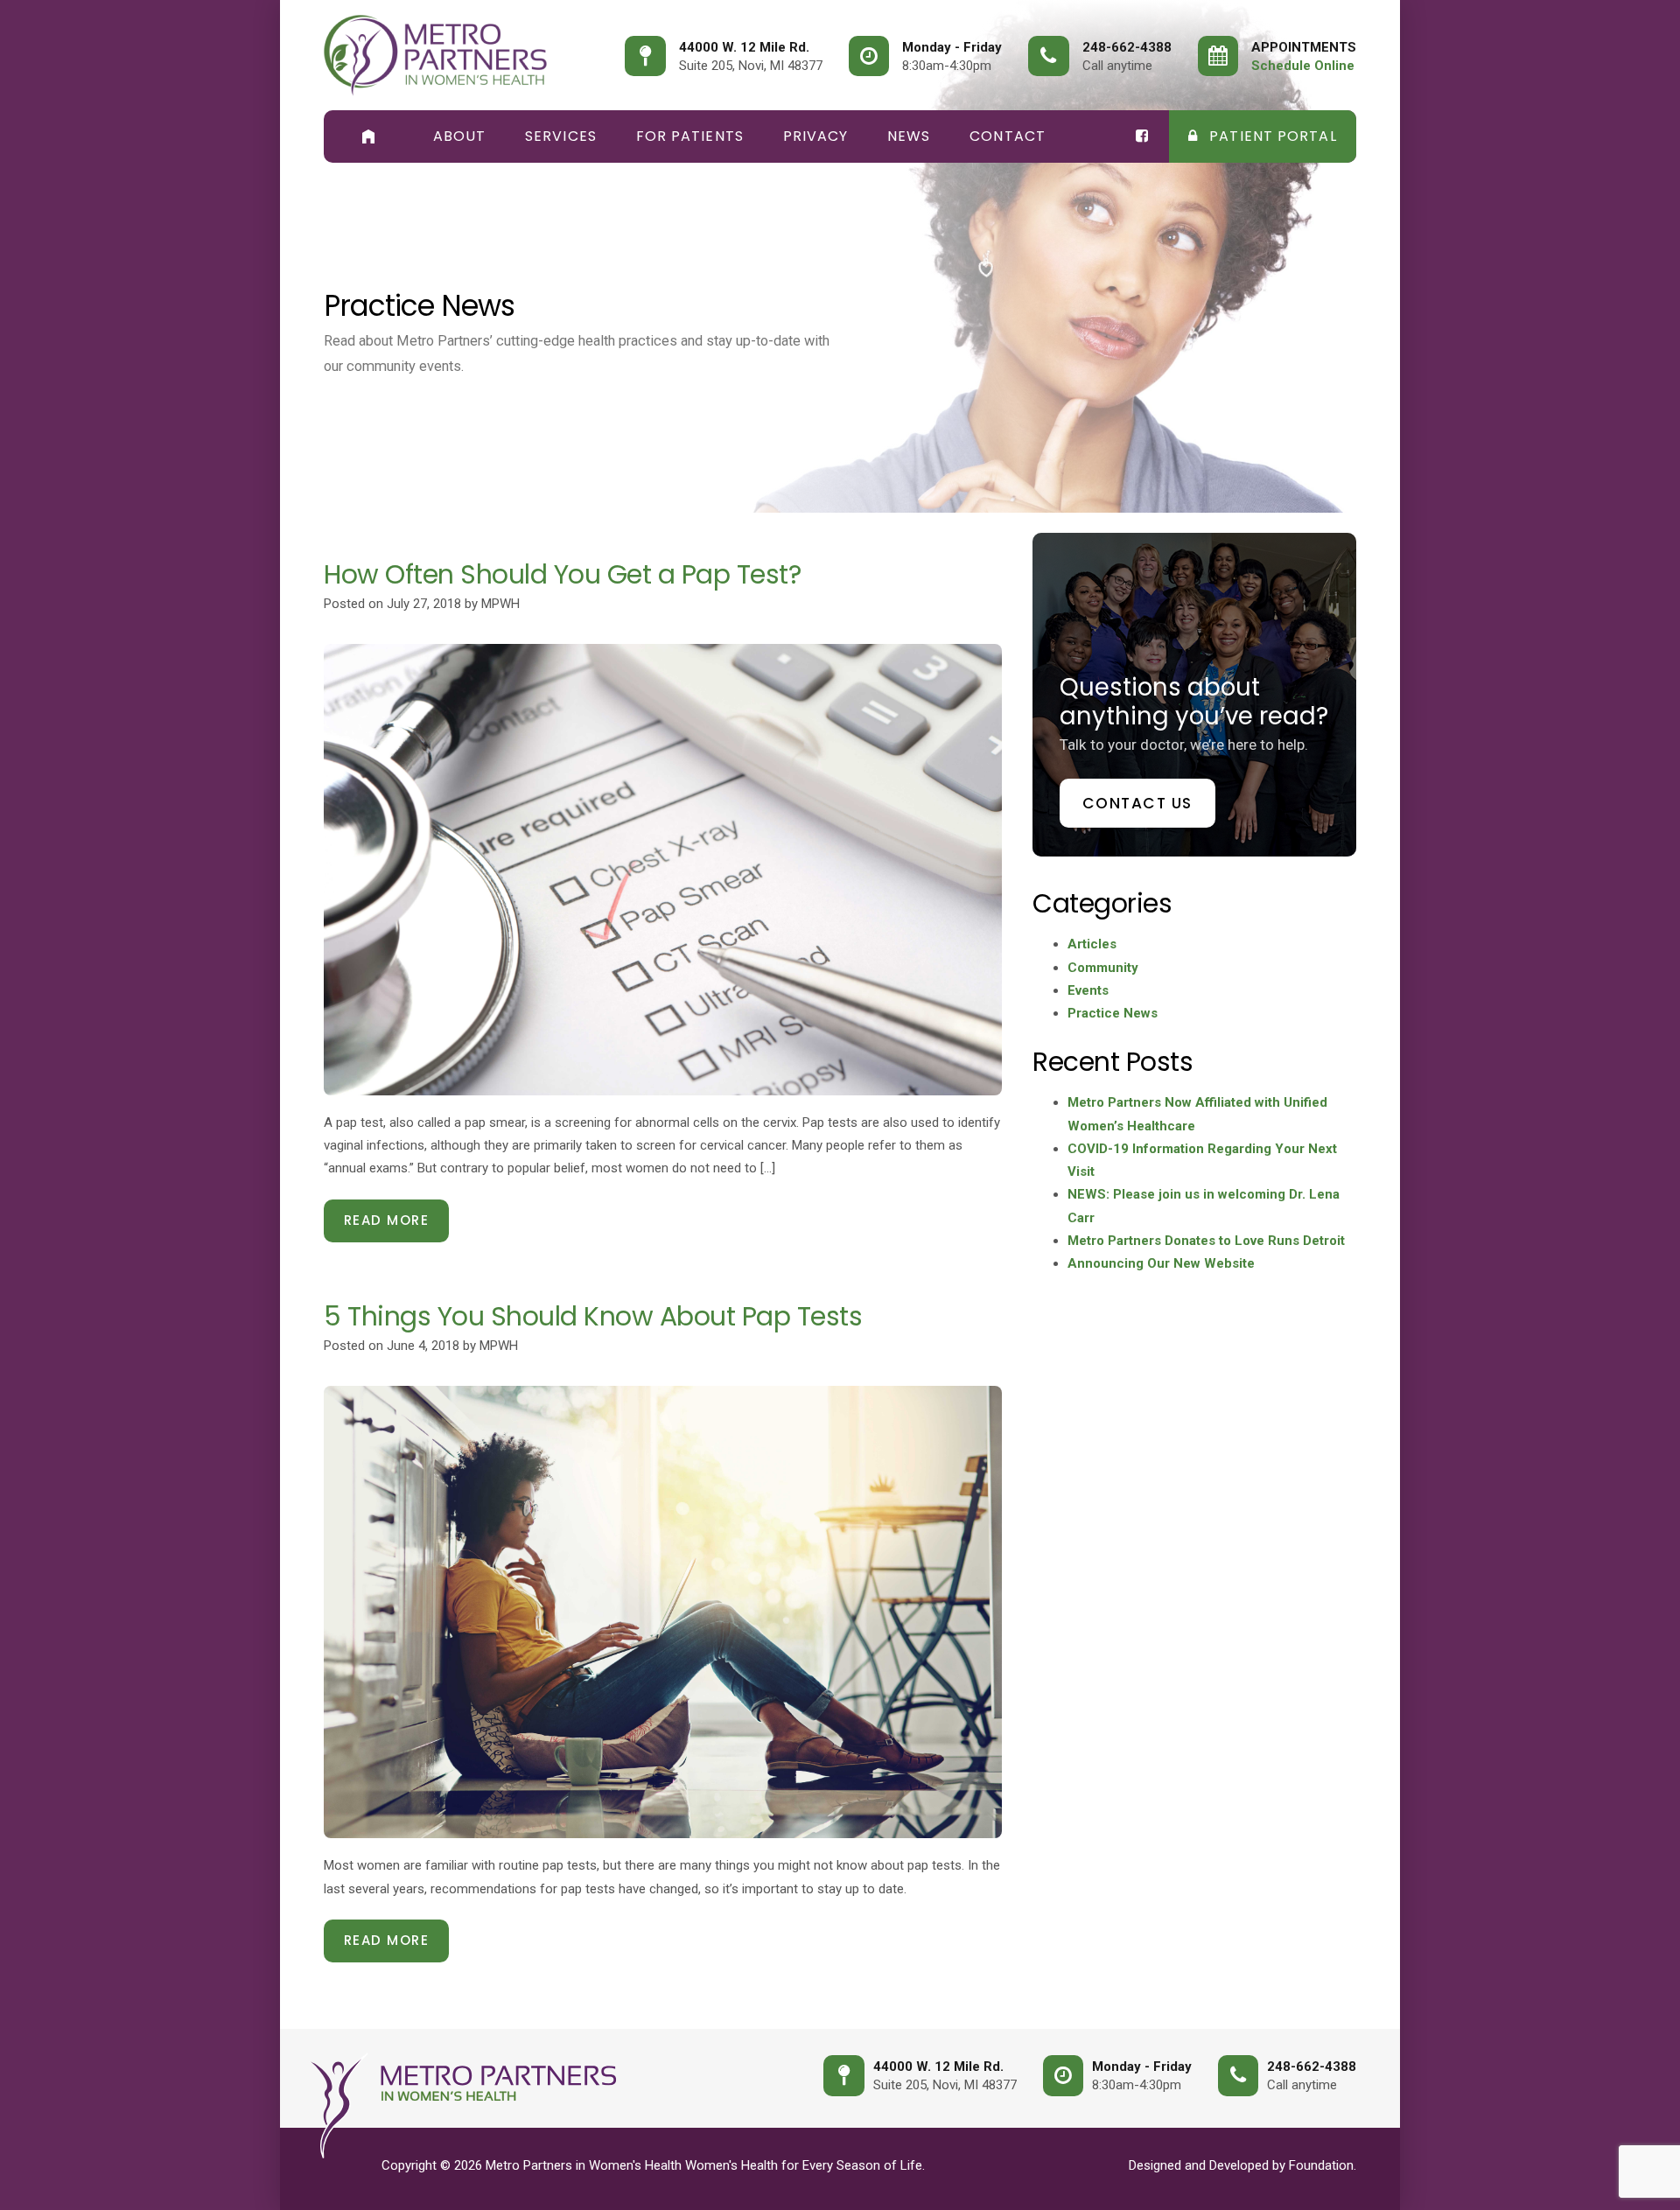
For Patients (690, 136)
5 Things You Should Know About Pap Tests (593, 1316)
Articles (1092, 944)
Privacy (816, 136)
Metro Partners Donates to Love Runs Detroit (1206, 1241)
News (909, 136)
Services (561, 136)
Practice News (1113, 1013)
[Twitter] (1143, 136)
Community (1103, 968)
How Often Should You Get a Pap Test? (562, 574)
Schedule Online (1303, 66)
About (460, 136)
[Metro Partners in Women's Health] (435, 56)
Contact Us (1137, 803)
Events (1088, 990)
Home (368, 136)
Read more (387, 1220)
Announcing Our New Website (1161, 1263)
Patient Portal (1271, 136)
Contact (1008, 136)
